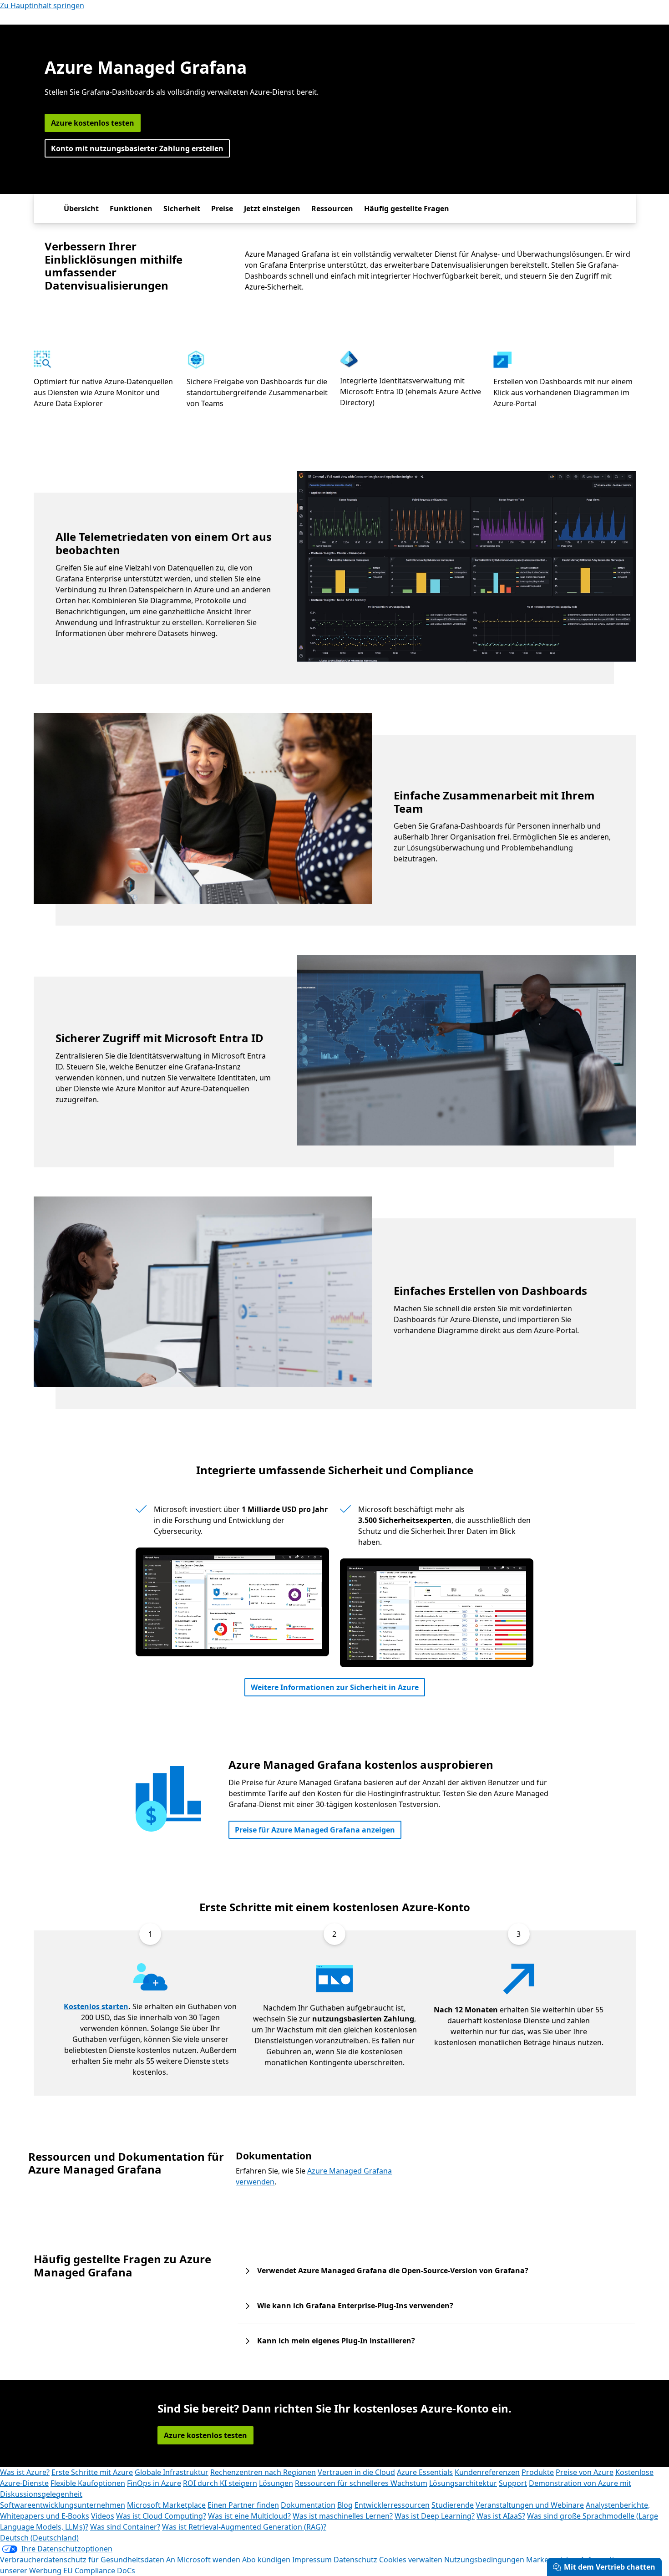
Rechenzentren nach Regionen (263, 2472)
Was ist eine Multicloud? (249, 2516)
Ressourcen (332, 209)
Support (513, 2483)
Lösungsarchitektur (463, 2483)
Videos (103, 2516)
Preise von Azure (585, 2472)
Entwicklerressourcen (392, 2505)
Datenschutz (355, 2560)
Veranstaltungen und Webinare (530, 2505)
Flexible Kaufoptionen (88, 2483)
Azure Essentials (425, 2472)
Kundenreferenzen (487, 2472)
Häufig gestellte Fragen (407, 209)
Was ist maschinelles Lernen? (343, 2516)
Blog (345, 2505)
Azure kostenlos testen (93, 123)
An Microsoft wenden (203, 2560)
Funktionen (131, 209)
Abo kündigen (266, 2560)
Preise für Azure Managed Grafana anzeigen (315, 1830)
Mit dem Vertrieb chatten (610, 2567)
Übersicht (81, 209)
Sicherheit (182, 209)
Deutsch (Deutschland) (39, 2538)
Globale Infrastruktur (172, 2472)
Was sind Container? (125, 2527)
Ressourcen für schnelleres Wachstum (361, 2483)
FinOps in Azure (154, 2483)
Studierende (453, 2505)
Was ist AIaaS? (501, 2516)
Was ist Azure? (25, 2472)
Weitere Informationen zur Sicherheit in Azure (335, 1687)
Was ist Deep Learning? (435, 2516)
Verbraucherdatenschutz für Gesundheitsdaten (82, 2560)
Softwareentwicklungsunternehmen (63, 2505)
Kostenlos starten (96, 2006)
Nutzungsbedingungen (484, 2560)
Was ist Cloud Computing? (161, 2516)
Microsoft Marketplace (166, 2505)
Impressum (313, 2560)
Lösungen (276, 2483)
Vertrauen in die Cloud (356, 2472)
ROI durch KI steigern (220, 2483)
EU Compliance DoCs (99, 2571)
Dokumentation (308, 2505)
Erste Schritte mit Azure (92, 2472)
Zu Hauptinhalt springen (42, 5)
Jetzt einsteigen (272, 209)
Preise (222, 209)
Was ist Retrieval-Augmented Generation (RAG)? (244, 2527)
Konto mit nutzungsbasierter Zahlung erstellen (137, 148)
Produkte (538, 2472)
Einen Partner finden (243, 2505)
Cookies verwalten (411, 2560)
